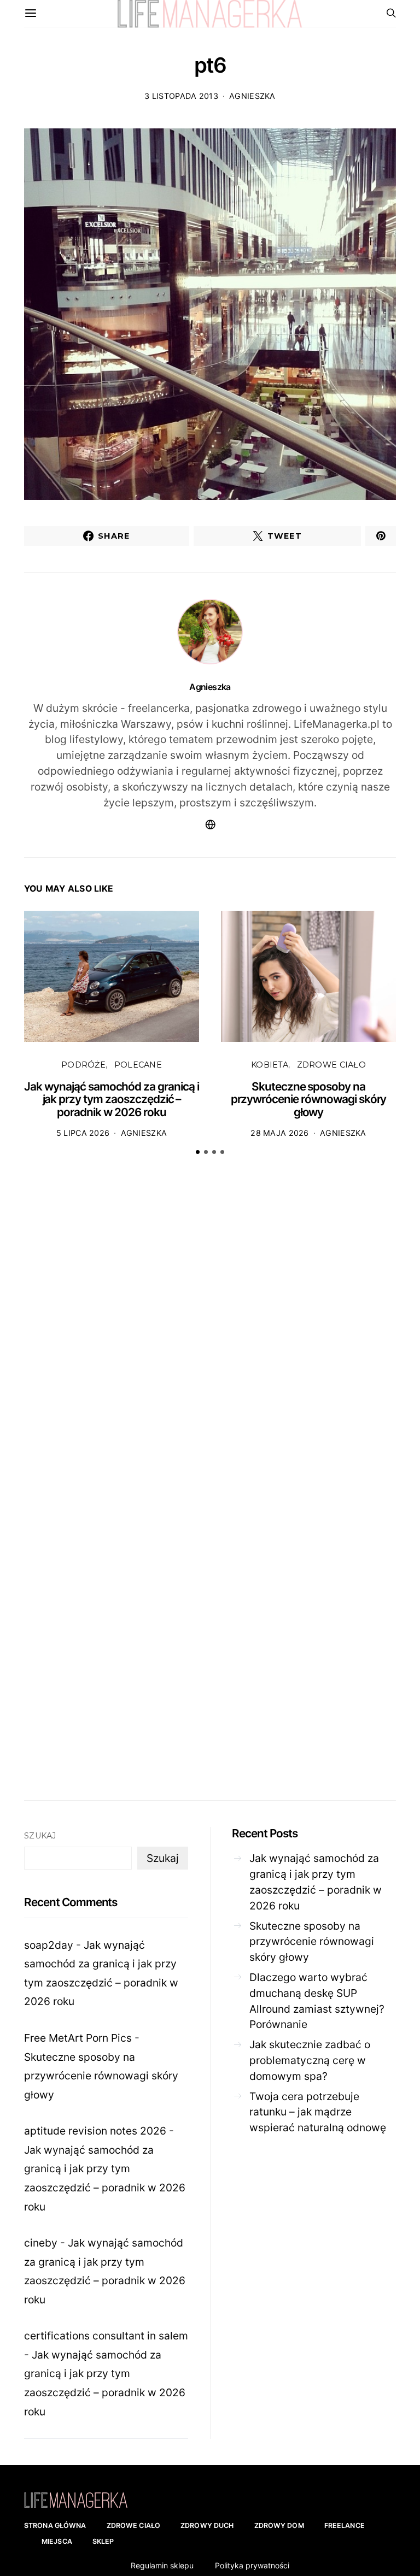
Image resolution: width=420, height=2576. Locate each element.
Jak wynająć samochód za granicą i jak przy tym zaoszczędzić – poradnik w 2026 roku (112, 1099)
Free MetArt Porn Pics (78, 2038)
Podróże (83, 1065)
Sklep (103, 2541)
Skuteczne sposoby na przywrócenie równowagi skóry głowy (309, 1099)
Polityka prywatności (252, 2565)
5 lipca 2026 (83, 1133)
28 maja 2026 (279, 1133)
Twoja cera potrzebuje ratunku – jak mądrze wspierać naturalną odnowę (318, 2112)
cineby (41, 2243)
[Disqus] (210, 1334)
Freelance (345, 2525)
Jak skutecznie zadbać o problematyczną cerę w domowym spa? (310, 2060)
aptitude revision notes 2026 (95, 2131)
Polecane (138, 1065)
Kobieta (270, 1065)
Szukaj (40, 1836)
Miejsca (57, 2541)
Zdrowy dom (279, 2525)
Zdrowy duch (207, 2525)
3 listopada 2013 (181, 96)
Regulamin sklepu (162, 2565)
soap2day (49, 1945)
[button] (198, 1152)
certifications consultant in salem (106, 2336)
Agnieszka (252, 96)
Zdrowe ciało (331, 1065)
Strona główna (55, 2525)
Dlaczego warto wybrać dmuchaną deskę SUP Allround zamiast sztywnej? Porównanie (317, 2001)
